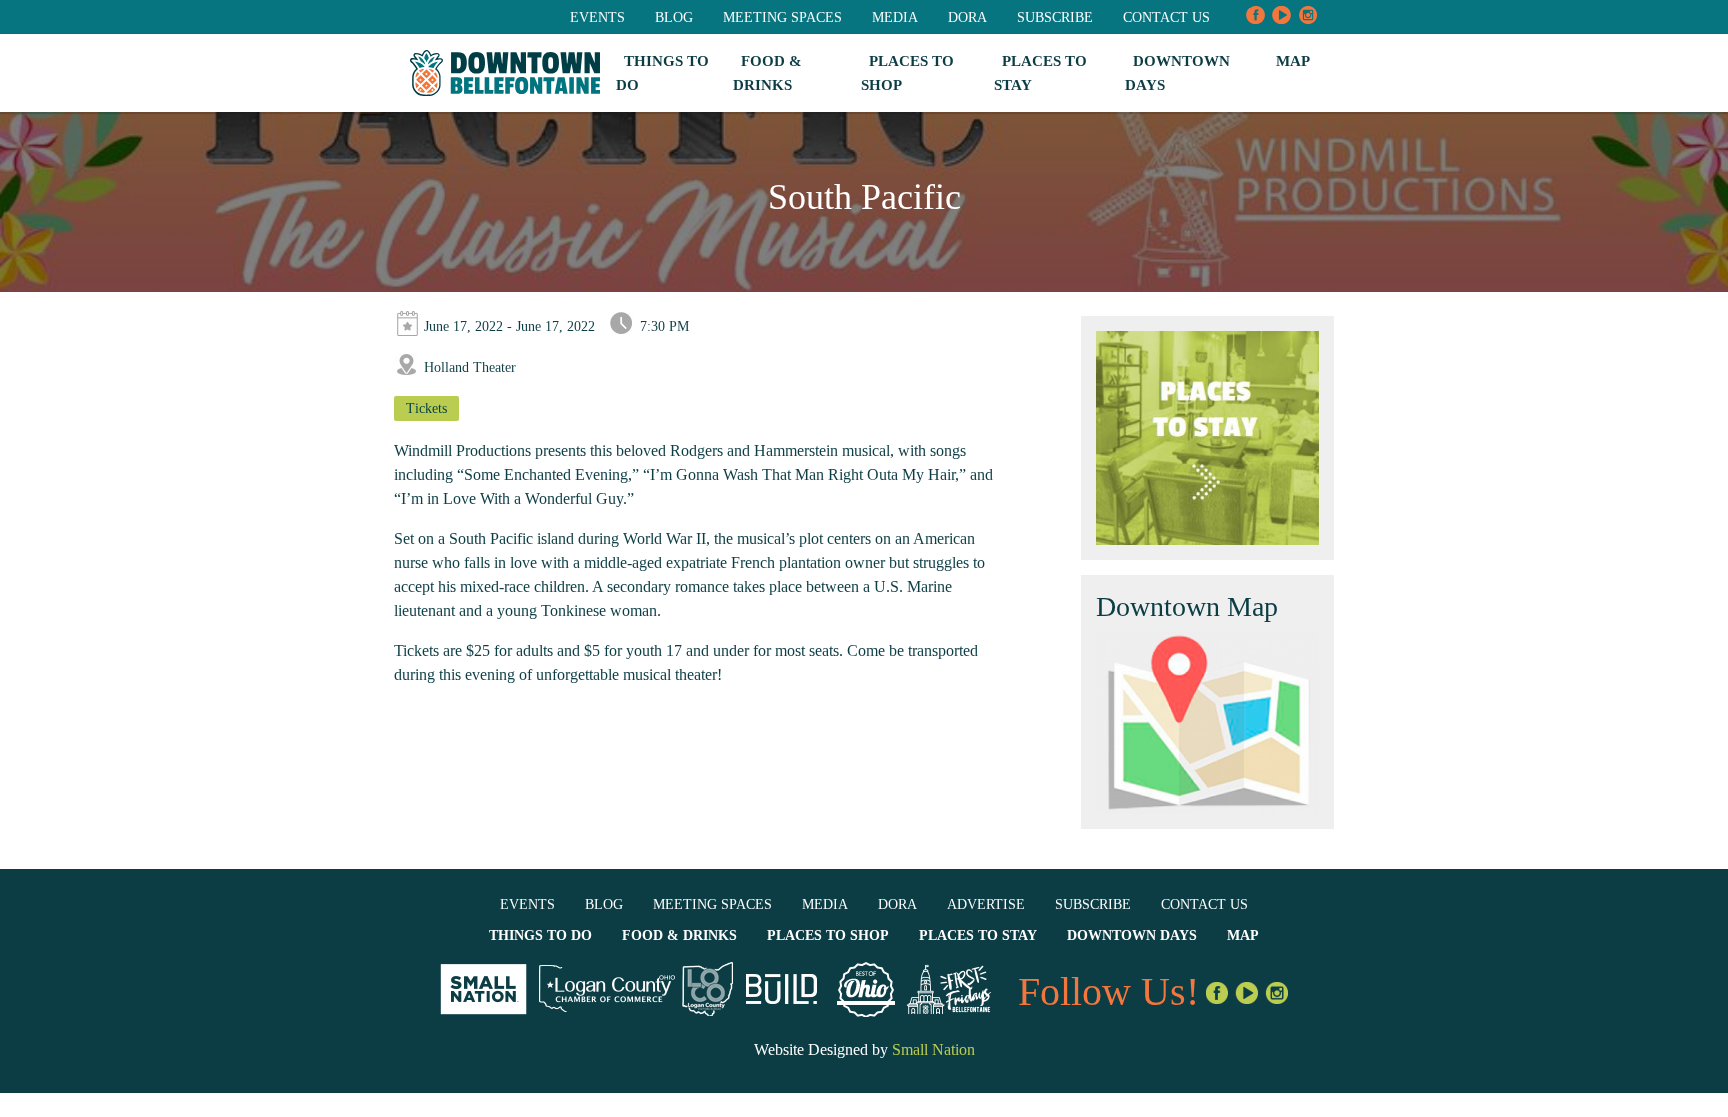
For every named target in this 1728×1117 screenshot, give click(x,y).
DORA (967, 17)
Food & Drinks (679, 935)
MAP (1293, 61)
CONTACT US (1166, 17)
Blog (674, 17)
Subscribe (1055, 17)
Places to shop (828, 935)
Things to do (540, 935)
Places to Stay (978, 935)
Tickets (426, 408)
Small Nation (933, 1049)
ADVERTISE (986, 904)
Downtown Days (1132, 935)
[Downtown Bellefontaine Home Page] (505, 73)
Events (597, 17)
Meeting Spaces (782, 17)
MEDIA (895, 17)
